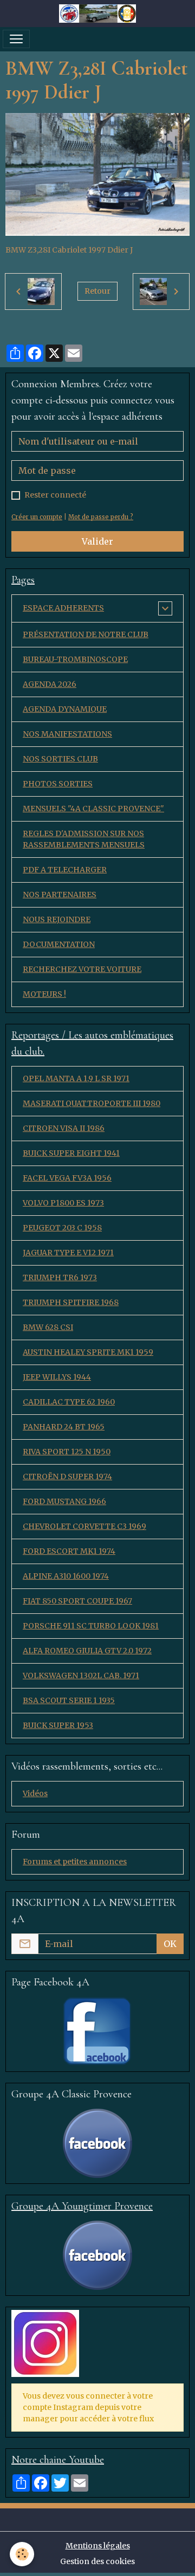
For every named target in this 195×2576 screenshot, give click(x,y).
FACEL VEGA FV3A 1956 (67, 1178)
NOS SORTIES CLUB (60, 759)
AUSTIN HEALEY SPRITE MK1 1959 (88, 1352)
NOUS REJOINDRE (57, 919)
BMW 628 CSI (48, 1327)
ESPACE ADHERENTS (63, 608)
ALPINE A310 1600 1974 (66, 1576)
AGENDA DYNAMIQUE (65, 709)
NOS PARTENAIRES (60, 895)
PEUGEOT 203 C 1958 (62, 1228)
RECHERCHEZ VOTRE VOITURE (82, 969)
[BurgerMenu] (16, 39)
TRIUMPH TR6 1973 (60, 1277)
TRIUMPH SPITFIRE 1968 (71, 1302)
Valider (97, 541)
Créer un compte (37, 517)
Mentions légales (98, 2546)
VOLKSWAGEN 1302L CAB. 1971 (81, 1676)
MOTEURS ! (44, 994)
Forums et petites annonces (75, 1862)
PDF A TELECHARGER (65, 870)
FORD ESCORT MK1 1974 (69, 1551)
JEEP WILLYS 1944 (57, 1377)
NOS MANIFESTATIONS (67, 734)
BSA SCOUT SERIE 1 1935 (69, 1700)
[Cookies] (22, 2554)
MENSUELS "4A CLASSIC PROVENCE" (93, 809)
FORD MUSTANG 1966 (64, 1501)
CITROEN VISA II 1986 (64, 1128)
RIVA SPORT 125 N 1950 (67, 1452)
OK (170, 1944)
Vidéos (35, 1793)
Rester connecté (55, 495)
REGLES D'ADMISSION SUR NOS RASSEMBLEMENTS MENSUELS (84, 839)
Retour (97, 291)
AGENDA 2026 (50, 684)
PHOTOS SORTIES (58, 784)
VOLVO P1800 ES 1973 (63, 1203)
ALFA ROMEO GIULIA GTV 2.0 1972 (87, 1651)
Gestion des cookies (97, 2561)
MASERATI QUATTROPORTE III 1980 (92, 1103)
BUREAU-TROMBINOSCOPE (75, 659)
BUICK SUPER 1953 (58, 1725)
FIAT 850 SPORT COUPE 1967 (77, 1601)
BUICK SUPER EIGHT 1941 (71, 1153)
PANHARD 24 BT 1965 (64, 1427)
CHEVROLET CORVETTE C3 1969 (84, 1526)
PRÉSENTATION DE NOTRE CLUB (86, 634)
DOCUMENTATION (59, 944)
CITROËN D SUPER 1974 (67, 1476)
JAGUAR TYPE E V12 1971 (68, 1253)
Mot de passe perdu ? (101, 517)
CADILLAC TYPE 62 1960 (69, 1402)
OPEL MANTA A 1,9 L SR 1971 (76, 1078)
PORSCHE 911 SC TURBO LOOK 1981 (91, 1626)
